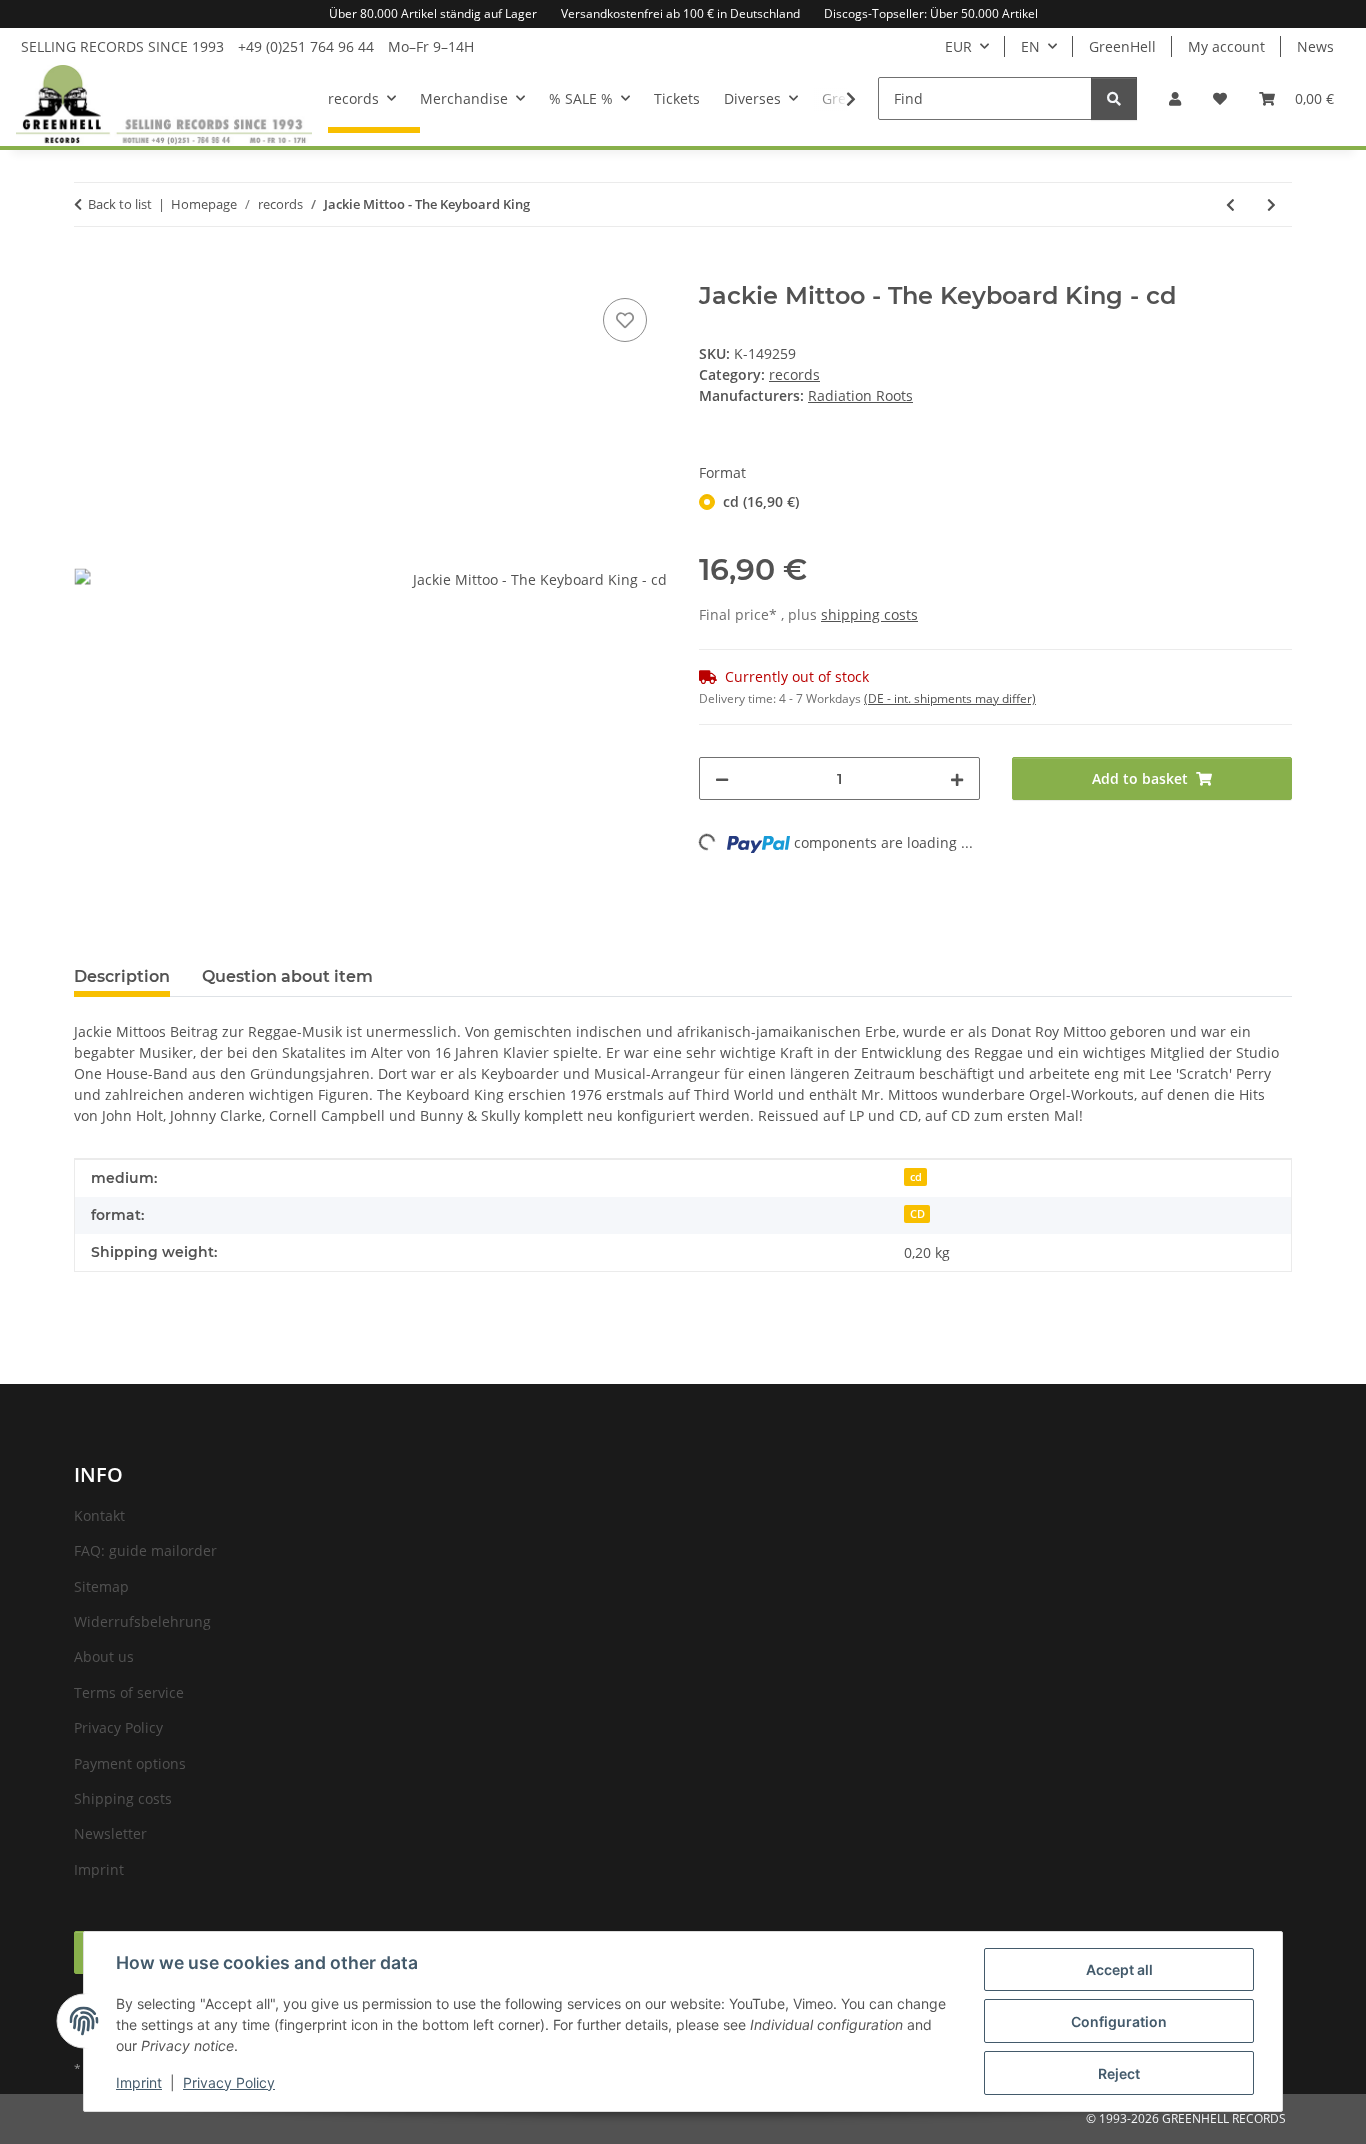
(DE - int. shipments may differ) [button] (950, 698)
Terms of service (129, 1692)
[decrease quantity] (722, 778)
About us (104, 1656)
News (1315, 46)
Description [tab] (122, 976)
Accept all (1119, 1969)
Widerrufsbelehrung (142, 1621)
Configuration (1119, 2021)
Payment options (130, 1763)
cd (916, 1177)
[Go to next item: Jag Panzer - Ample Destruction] (1271, 204)
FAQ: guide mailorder (145, 1550)
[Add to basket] (90, 271)
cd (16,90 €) (761, 501)
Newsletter (110, 1833)
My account (1226, 46)
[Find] (1114, 98)
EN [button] (1030, 46)
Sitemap (101, 1586)
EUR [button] (958, 46)
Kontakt (99, 1515)
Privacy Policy (229, 2082)
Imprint (139, 2082)
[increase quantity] (957, 778)
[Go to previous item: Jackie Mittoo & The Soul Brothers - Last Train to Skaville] (1230, 204)
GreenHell (1122, 46)
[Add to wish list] (625, 320)
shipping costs (869, 614)
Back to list (120, 204)
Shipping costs (123, 1798)
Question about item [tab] (287, 976)
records (794, 374)
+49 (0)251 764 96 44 (306, 46)
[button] (1175, 98)
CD (917, 1214)
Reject (1119, 2073)
